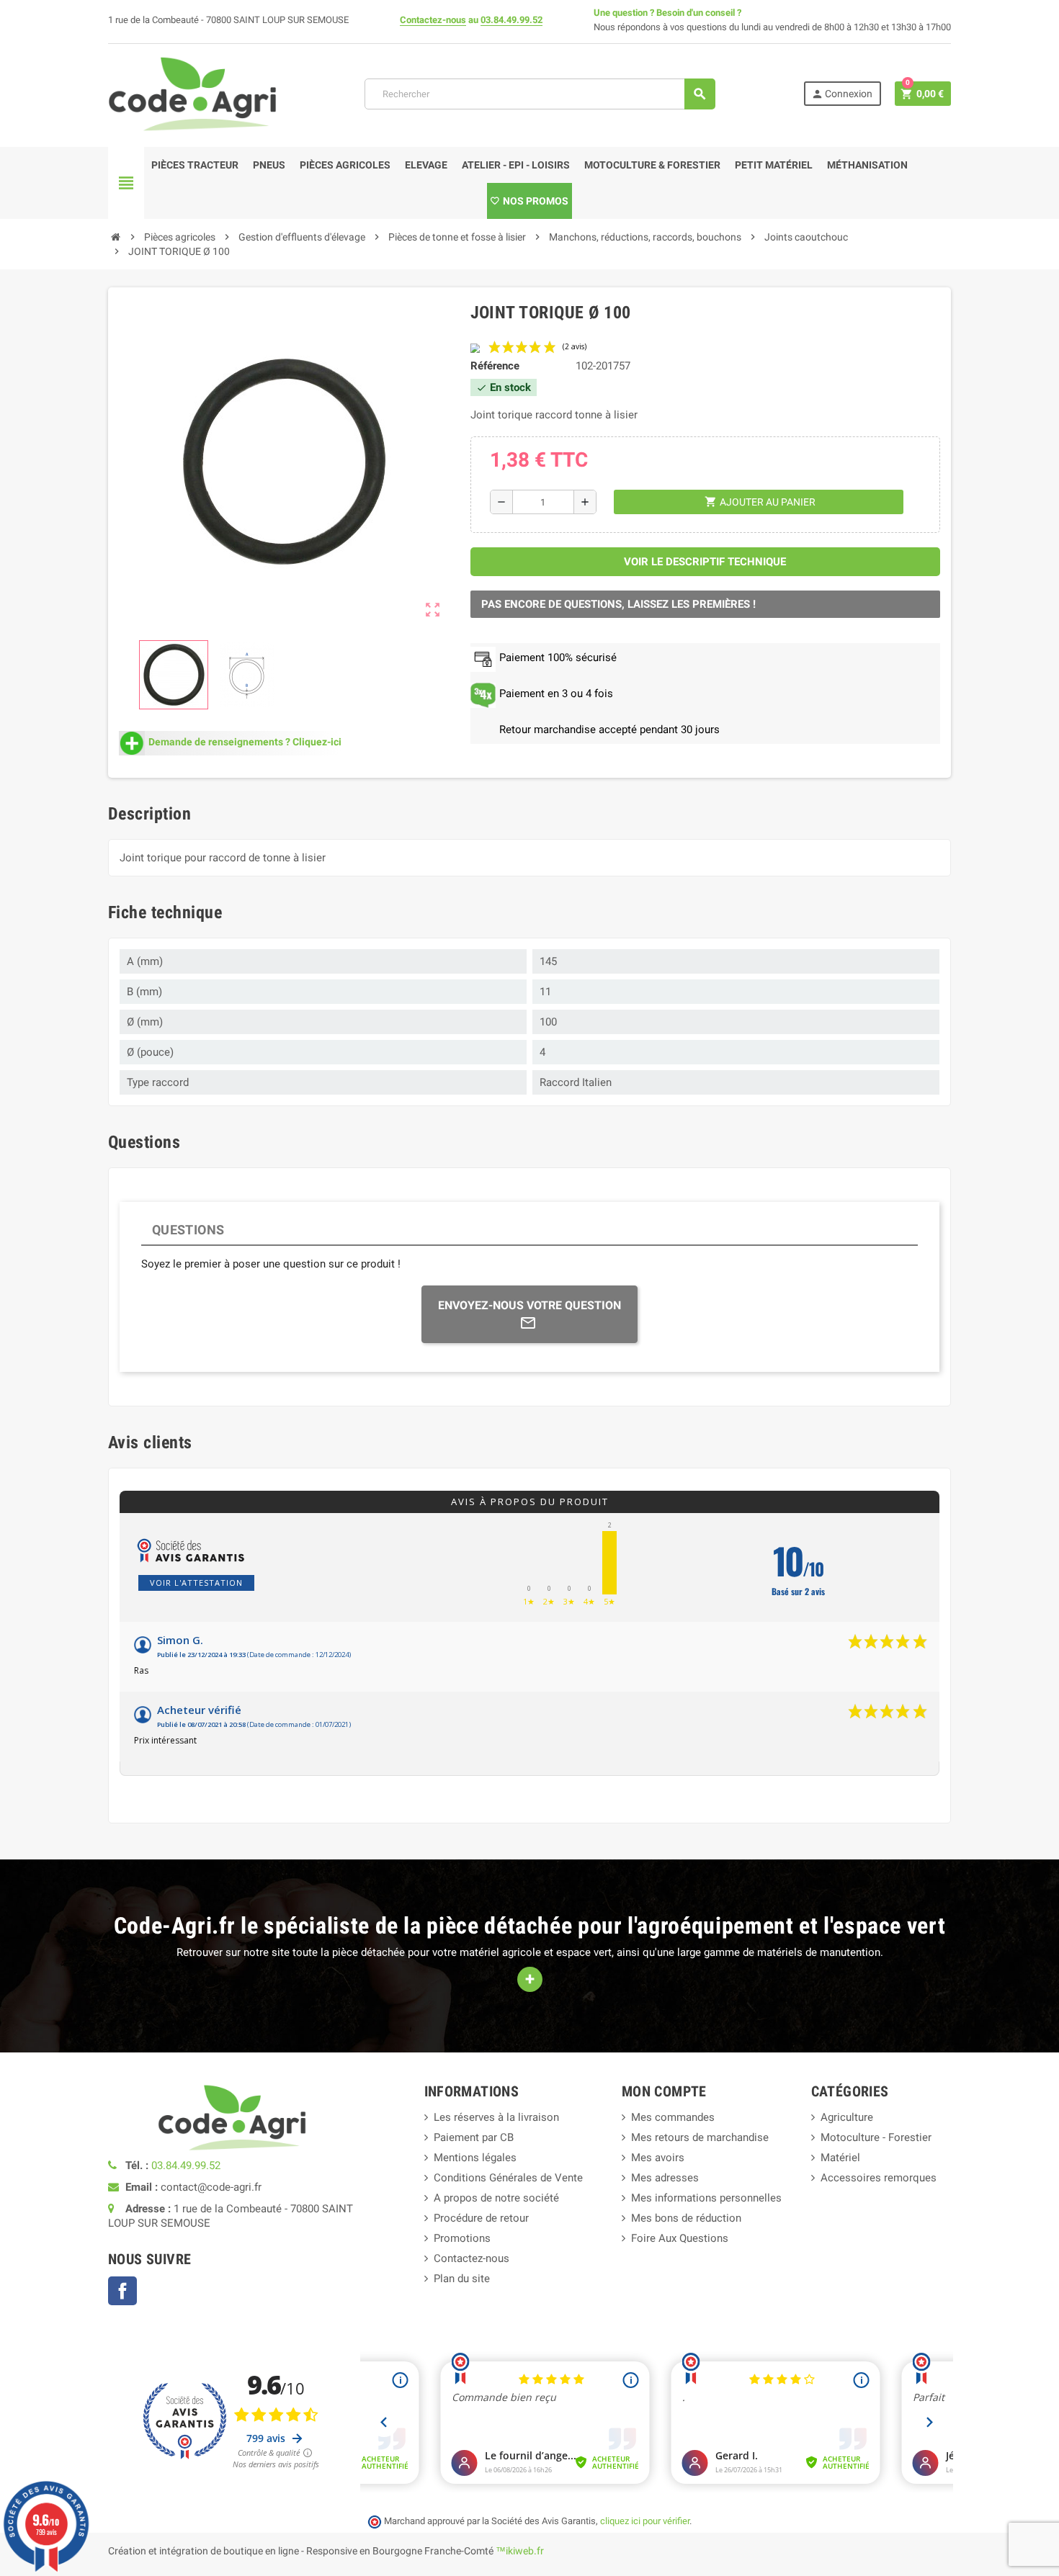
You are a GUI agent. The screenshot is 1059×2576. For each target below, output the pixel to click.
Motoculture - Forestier (876, 2137)
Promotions (462, 2238)
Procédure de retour (481, 2218)
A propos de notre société (496, 2198)
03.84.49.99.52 (511, 20)
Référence (495, 366)
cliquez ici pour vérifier (645, 2521)
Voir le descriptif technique (705, 562)
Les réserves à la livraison (496, 2117)
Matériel (840, 2158)
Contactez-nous (433, 20)
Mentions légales (475, 2158)
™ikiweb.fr (520, 2551)
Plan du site (462, 2279)
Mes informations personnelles (706, 2198)
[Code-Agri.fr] (192, 93)
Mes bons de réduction (686, 2218)
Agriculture (847, 2117)
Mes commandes (673, 2117)
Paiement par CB (474, 2137)
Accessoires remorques (879, 2178)
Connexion (842, 94)
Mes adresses (665, 2178)
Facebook (122, 2291)
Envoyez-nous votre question (529, 1305)
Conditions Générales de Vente (508, 2178)
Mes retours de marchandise (700, 2137)
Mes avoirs (658, 2158)
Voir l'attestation (196, 1583)
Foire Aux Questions (680, 2238)
